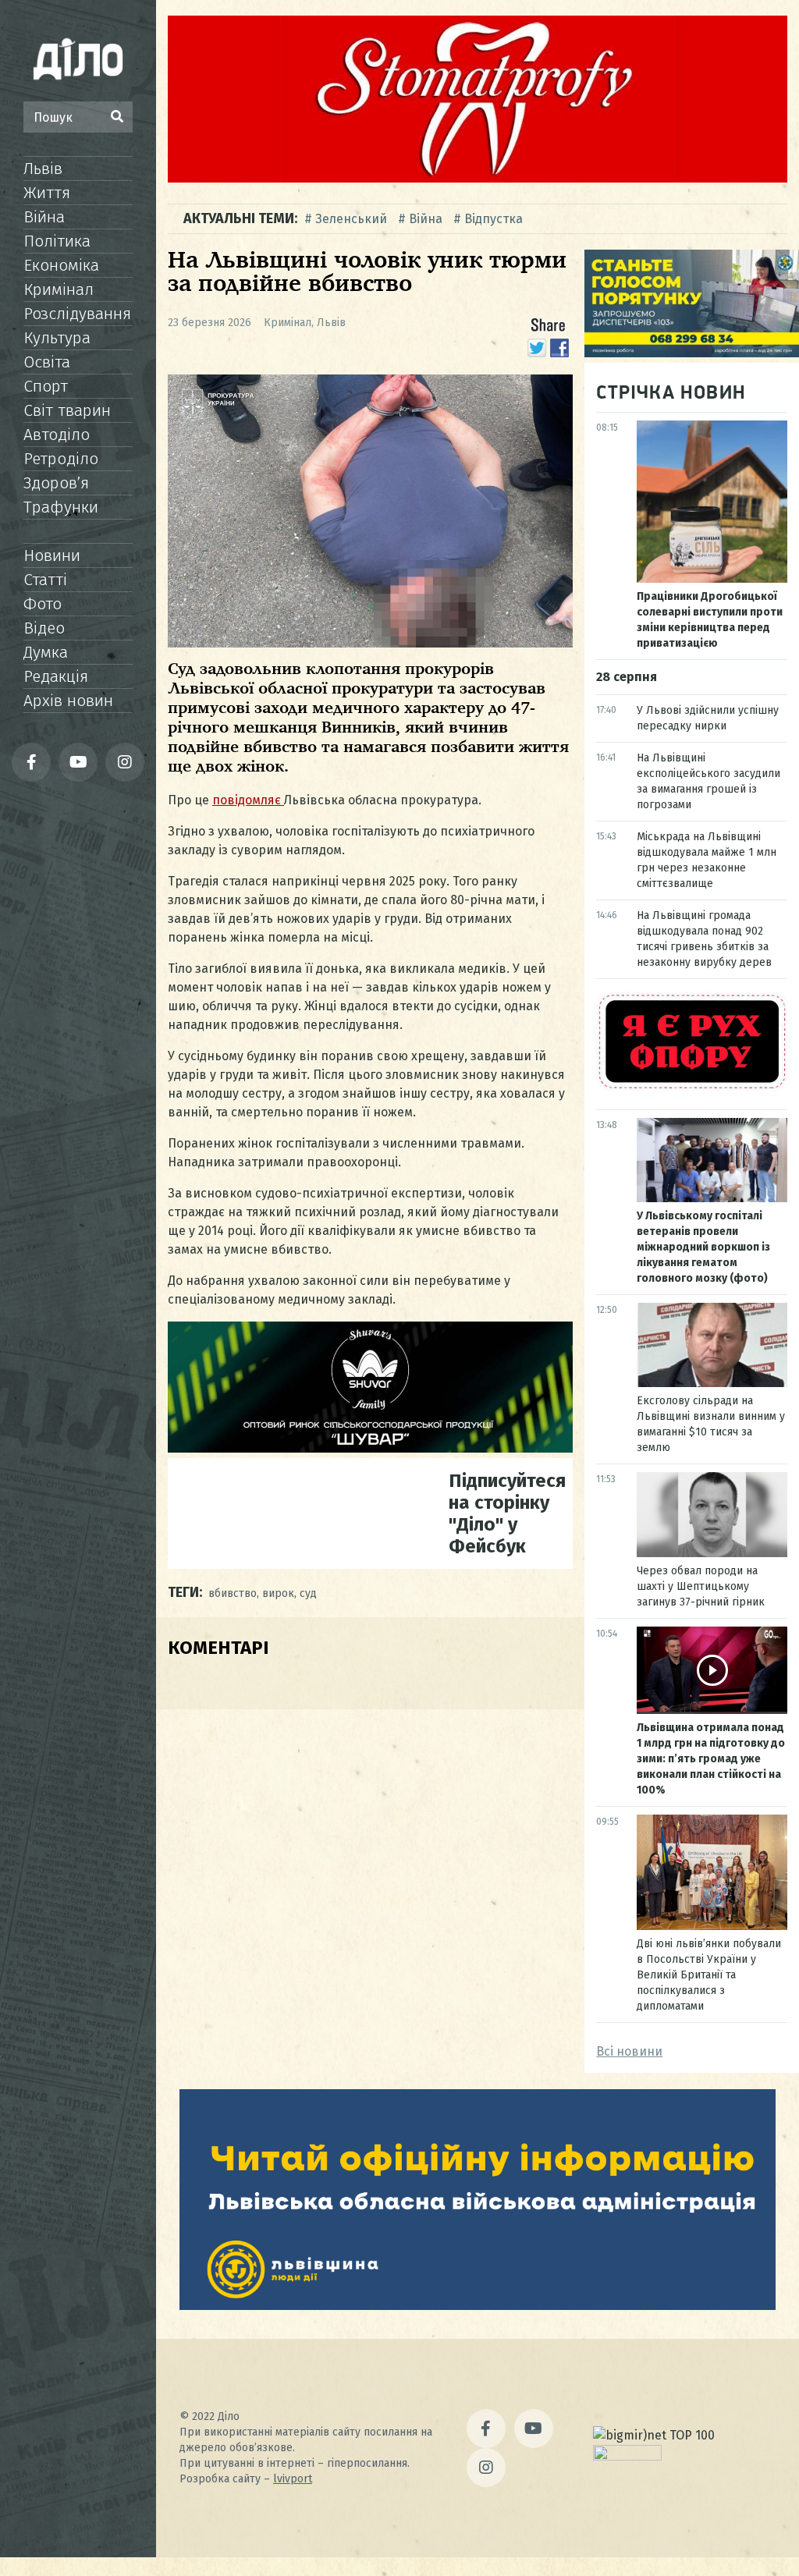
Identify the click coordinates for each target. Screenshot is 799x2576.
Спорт (46, 386)
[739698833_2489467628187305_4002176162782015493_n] (478, 178)
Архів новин (68, 701)
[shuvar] (370, 1448)
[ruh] (692, 1087)
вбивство (233, 1593)
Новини (52, 555)
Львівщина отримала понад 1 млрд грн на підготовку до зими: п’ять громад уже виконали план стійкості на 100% (711, 1759)
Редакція (56, 676)
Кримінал (59, 289)
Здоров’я (56, 483)
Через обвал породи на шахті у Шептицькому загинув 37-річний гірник (701, 1586)
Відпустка (494, 219)
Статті (45, 580)
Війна (44, 217)
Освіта (47, 362)
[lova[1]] (478, 2306)
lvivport (293, 2479)
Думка (46, 652)
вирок (278, 1593)
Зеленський (351, 219)
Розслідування (77, 314)
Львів (43, 169)
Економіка (61, 265)
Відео (44, 628)
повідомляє (248, 800)
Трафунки (61, 507)
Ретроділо (61, 459)
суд (308, 1593)
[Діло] (78, 59)
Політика (57, 241)
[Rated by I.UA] (627, 2456)
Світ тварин (67, 410)
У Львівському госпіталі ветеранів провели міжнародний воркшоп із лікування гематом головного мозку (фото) (703, 1247)
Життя (47, 193)
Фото (43, 604)
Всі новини (629, 2051)
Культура (57, 338)
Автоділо (57, 435)
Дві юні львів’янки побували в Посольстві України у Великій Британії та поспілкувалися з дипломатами (709, 1975)
